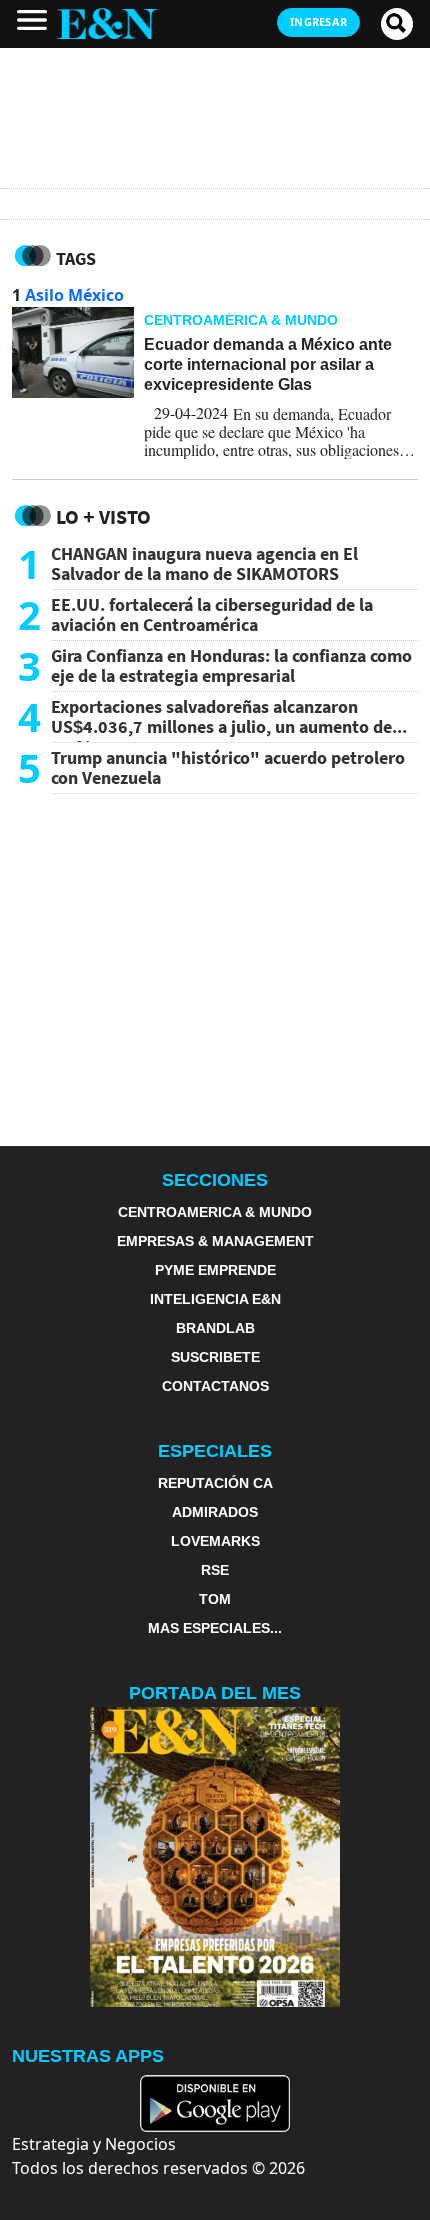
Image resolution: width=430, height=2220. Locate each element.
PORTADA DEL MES (215, 1693)
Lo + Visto (103, 516)
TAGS (76, 258)
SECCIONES (215, 1180)
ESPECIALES (215, 1451)
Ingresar (318, 21)
